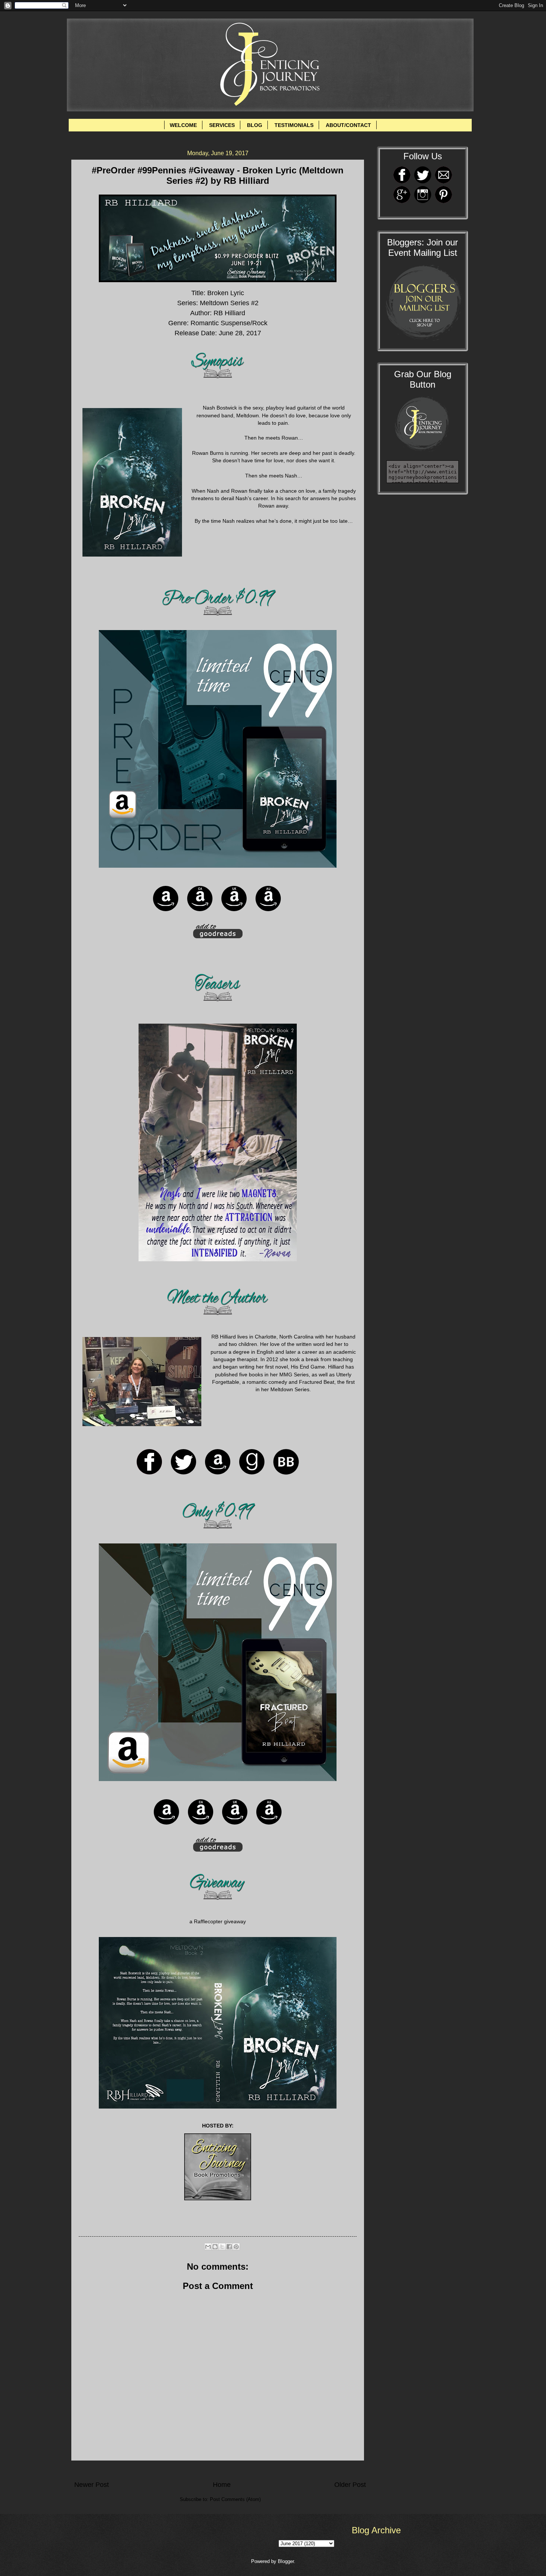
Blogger (286, 2561)
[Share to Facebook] (229, 2247)
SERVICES (222, 125)
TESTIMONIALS (294, 125)
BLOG (255, 125)
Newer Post (92, 2485)
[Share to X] (222, 2247)
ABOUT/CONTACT (348, 125)
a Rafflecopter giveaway (218, 1922)
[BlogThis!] (215, 2247)
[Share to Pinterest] (236, 2247)
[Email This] (208, 2247)
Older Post (350, 2485)
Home (222, 2485)
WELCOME (183, 125)
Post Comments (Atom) (235, 2499)
